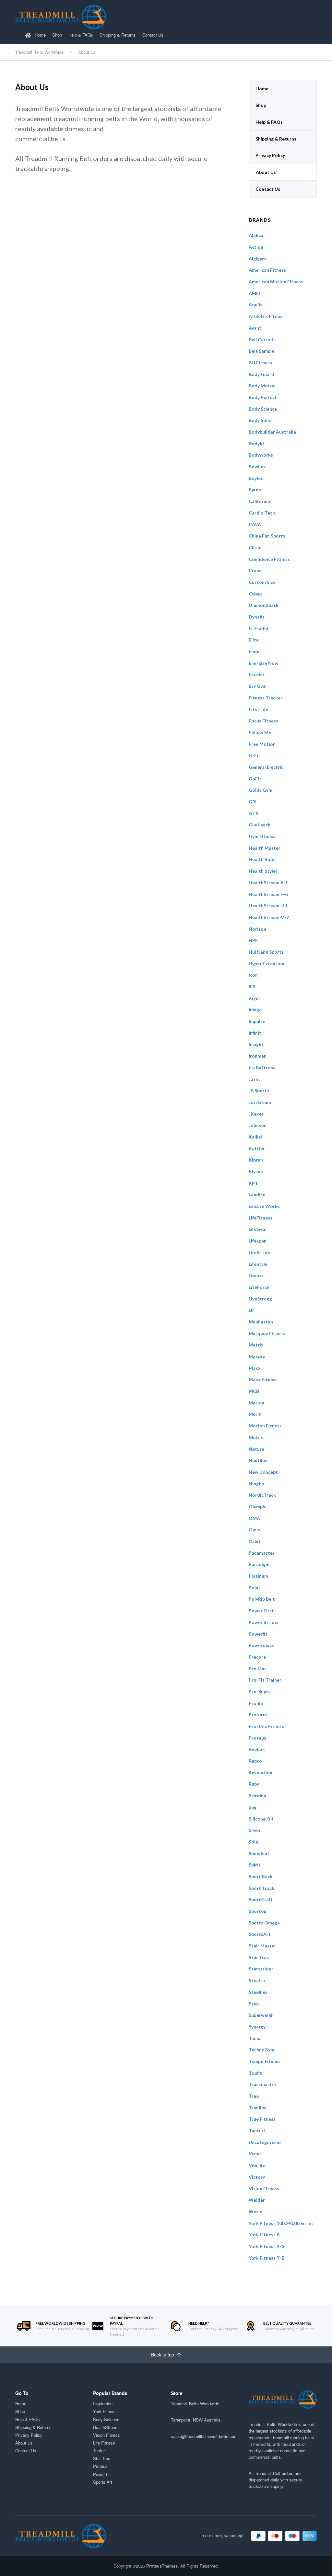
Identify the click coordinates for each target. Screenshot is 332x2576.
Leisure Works (264, 1206)
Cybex (255, 594)
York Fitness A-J (266, 2235)
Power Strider (264, 1622)
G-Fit (255, 755)
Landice (257, 1194)
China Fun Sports (267, 536)
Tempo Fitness (265, 2061)
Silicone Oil (261, 1819)
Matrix (256, 1345)
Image (255, 1010)
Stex (254, 2004)
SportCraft (261, 1899)
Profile (256, 1703)
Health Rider (262, 859)
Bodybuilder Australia (272, 432)
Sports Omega (264, 1923)
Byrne (255, 489)
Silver (255, 1830)
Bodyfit (257, 443)
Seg (253, 1807)
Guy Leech (260, 825)
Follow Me (260, 732)
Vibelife (257, 2165)
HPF (253, 940)
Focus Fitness (263, 721)
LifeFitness (261, 1218)
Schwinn (257, 1795)
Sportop (258, 1911)
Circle (255, 547)
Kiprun (256, 1160)
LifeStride (259, 1252)
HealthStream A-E (268, 883)
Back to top (163, 2355)
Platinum (258, 1576)
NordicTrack (262, 1495)
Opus (254, 1530)
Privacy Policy (270, 155)
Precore (257, 1657)
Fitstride (258, 709)
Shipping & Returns (118, 35)
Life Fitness (104, 2443)
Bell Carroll (261, 340)
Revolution (261, 1772)
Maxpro (257, 1356)
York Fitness (105, 2411)
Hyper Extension (267, 964)
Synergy (257, 2027)
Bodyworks (261, 455)
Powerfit (258, 1634)
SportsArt (260, 1934)
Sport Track (261, 1888)
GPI (253, 802)
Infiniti (256, 1033)
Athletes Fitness (267, 316)
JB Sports (259, 1090)
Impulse (257, 1021)
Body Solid (260, 420)
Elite (254, 640)
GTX (254, 813)
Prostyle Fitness (266, 1726)
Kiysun (256, 1171)
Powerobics (261, 1645)
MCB (254, 1391)
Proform (258, 1714)
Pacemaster (262, 1553)
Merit (255, 1414)
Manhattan (261, 1322)
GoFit (255, 779)
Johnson (258, 1125)
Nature (256, 1449)
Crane (255, 570)
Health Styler (263, 871)
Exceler (257, 674)
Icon (253, 975)
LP (251, 1310)
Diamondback (264, 605)
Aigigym (257, 259)
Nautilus (258, 1460)
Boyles (256, 478)
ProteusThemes (162, 2566)
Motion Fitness (265, 1426)
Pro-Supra (260, 1691)
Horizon (257, 929)
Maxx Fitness (263, 1379)
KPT (253, 1183)
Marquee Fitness (267, 1333)
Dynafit (257, 617)
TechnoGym (261, 2050)
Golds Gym (261, 790)
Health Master (265, 848)
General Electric (266, 767)
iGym (254, 998)
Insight (256, 1044)
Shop (57, 35)
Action (256, 247)
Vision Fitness (264, 2189)
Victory (257, 2177)
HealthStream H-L (268, 906)
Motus (256, 1437)
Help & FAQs (81, 35)
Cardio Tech (262, 513)
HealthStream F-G (269, 894)
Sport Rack (261, 1876)
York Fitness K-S (267, 2246)
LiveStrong (260, 1299)
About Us (266, 172)
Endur (255, 651)
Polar (255, 1588)
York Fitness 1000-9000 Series (281, 2223)
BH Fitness (260, 363)
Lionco (256, 1275)
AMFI (254, 293)
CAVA (255, 524)
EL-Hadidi (259, 628)
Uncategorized (265, 2142)
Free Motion (262, 744)
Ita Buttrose (262, 1067)
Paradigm (259, 1564)
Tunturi (257, 2131)
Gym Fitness (262, 836)
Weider (257, 2200)
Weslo (256, 2212)
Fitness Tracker (266, 698)
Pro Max (258, 1668)
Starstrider (261, 1969)
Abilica (256, 235)
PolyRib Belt (262, 1599)
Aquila (256, 305)
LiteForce (259, 1287)
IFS (252, 987)
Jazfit (255, 1079)
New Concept (263, 1472)
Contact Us (153, 35)
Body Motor (262, 386)
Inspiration (103, 2404)
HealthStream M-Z (269, 917)
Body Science (263, 409)
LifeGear (258, 1229)
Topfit (255, 2073)
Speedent (259, 1853)
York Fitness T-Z (267, 2258)
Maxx (255, 1368)
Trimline (258, 2108)
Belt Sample (261, 351)
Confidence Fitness (269, 559)
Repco (255, 1761)
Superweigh (261, 2015)
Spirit (255, 1865)
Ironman (258, 1056)
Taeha (255, 2038)
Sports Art (103, 2482)
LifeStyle (258, 1264)
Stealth (257, 1980)
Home (40, 35)
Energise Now (263, 663)
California (259, 501)
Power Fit (102, 2474)
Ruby (254, 1784)
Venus (255, 2154)
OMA (254, 1518)
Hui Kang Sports (266, 952)
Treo (254, 2096)
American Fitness (267, 270)
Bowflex (257, 466)
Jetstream (260, 1102)
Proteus (257, 1738)
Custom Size (262, 582)
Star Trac (259, 1957)
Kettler (257, 1148)
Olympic (257, 1507)
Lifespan (258, 1241)
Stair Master (262, 1946)
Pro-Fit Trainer (265, 1680)
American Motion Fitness (276, 282)
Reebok (257, 1749)
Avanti (256, 328)
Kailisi (255, 1137)
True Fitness (262, 2119)
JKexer (256, 1114)
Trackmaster (263, 2084)
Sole (253, 1842)
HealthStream (106, 2427)
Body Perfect (263, 397)
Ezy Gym (258, 686)
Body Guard (261, 374)
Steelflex (258, 1992)
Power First (261, 1611)
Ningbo (256, 1484)
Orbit (255, 1541)
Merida (256, 1403)
